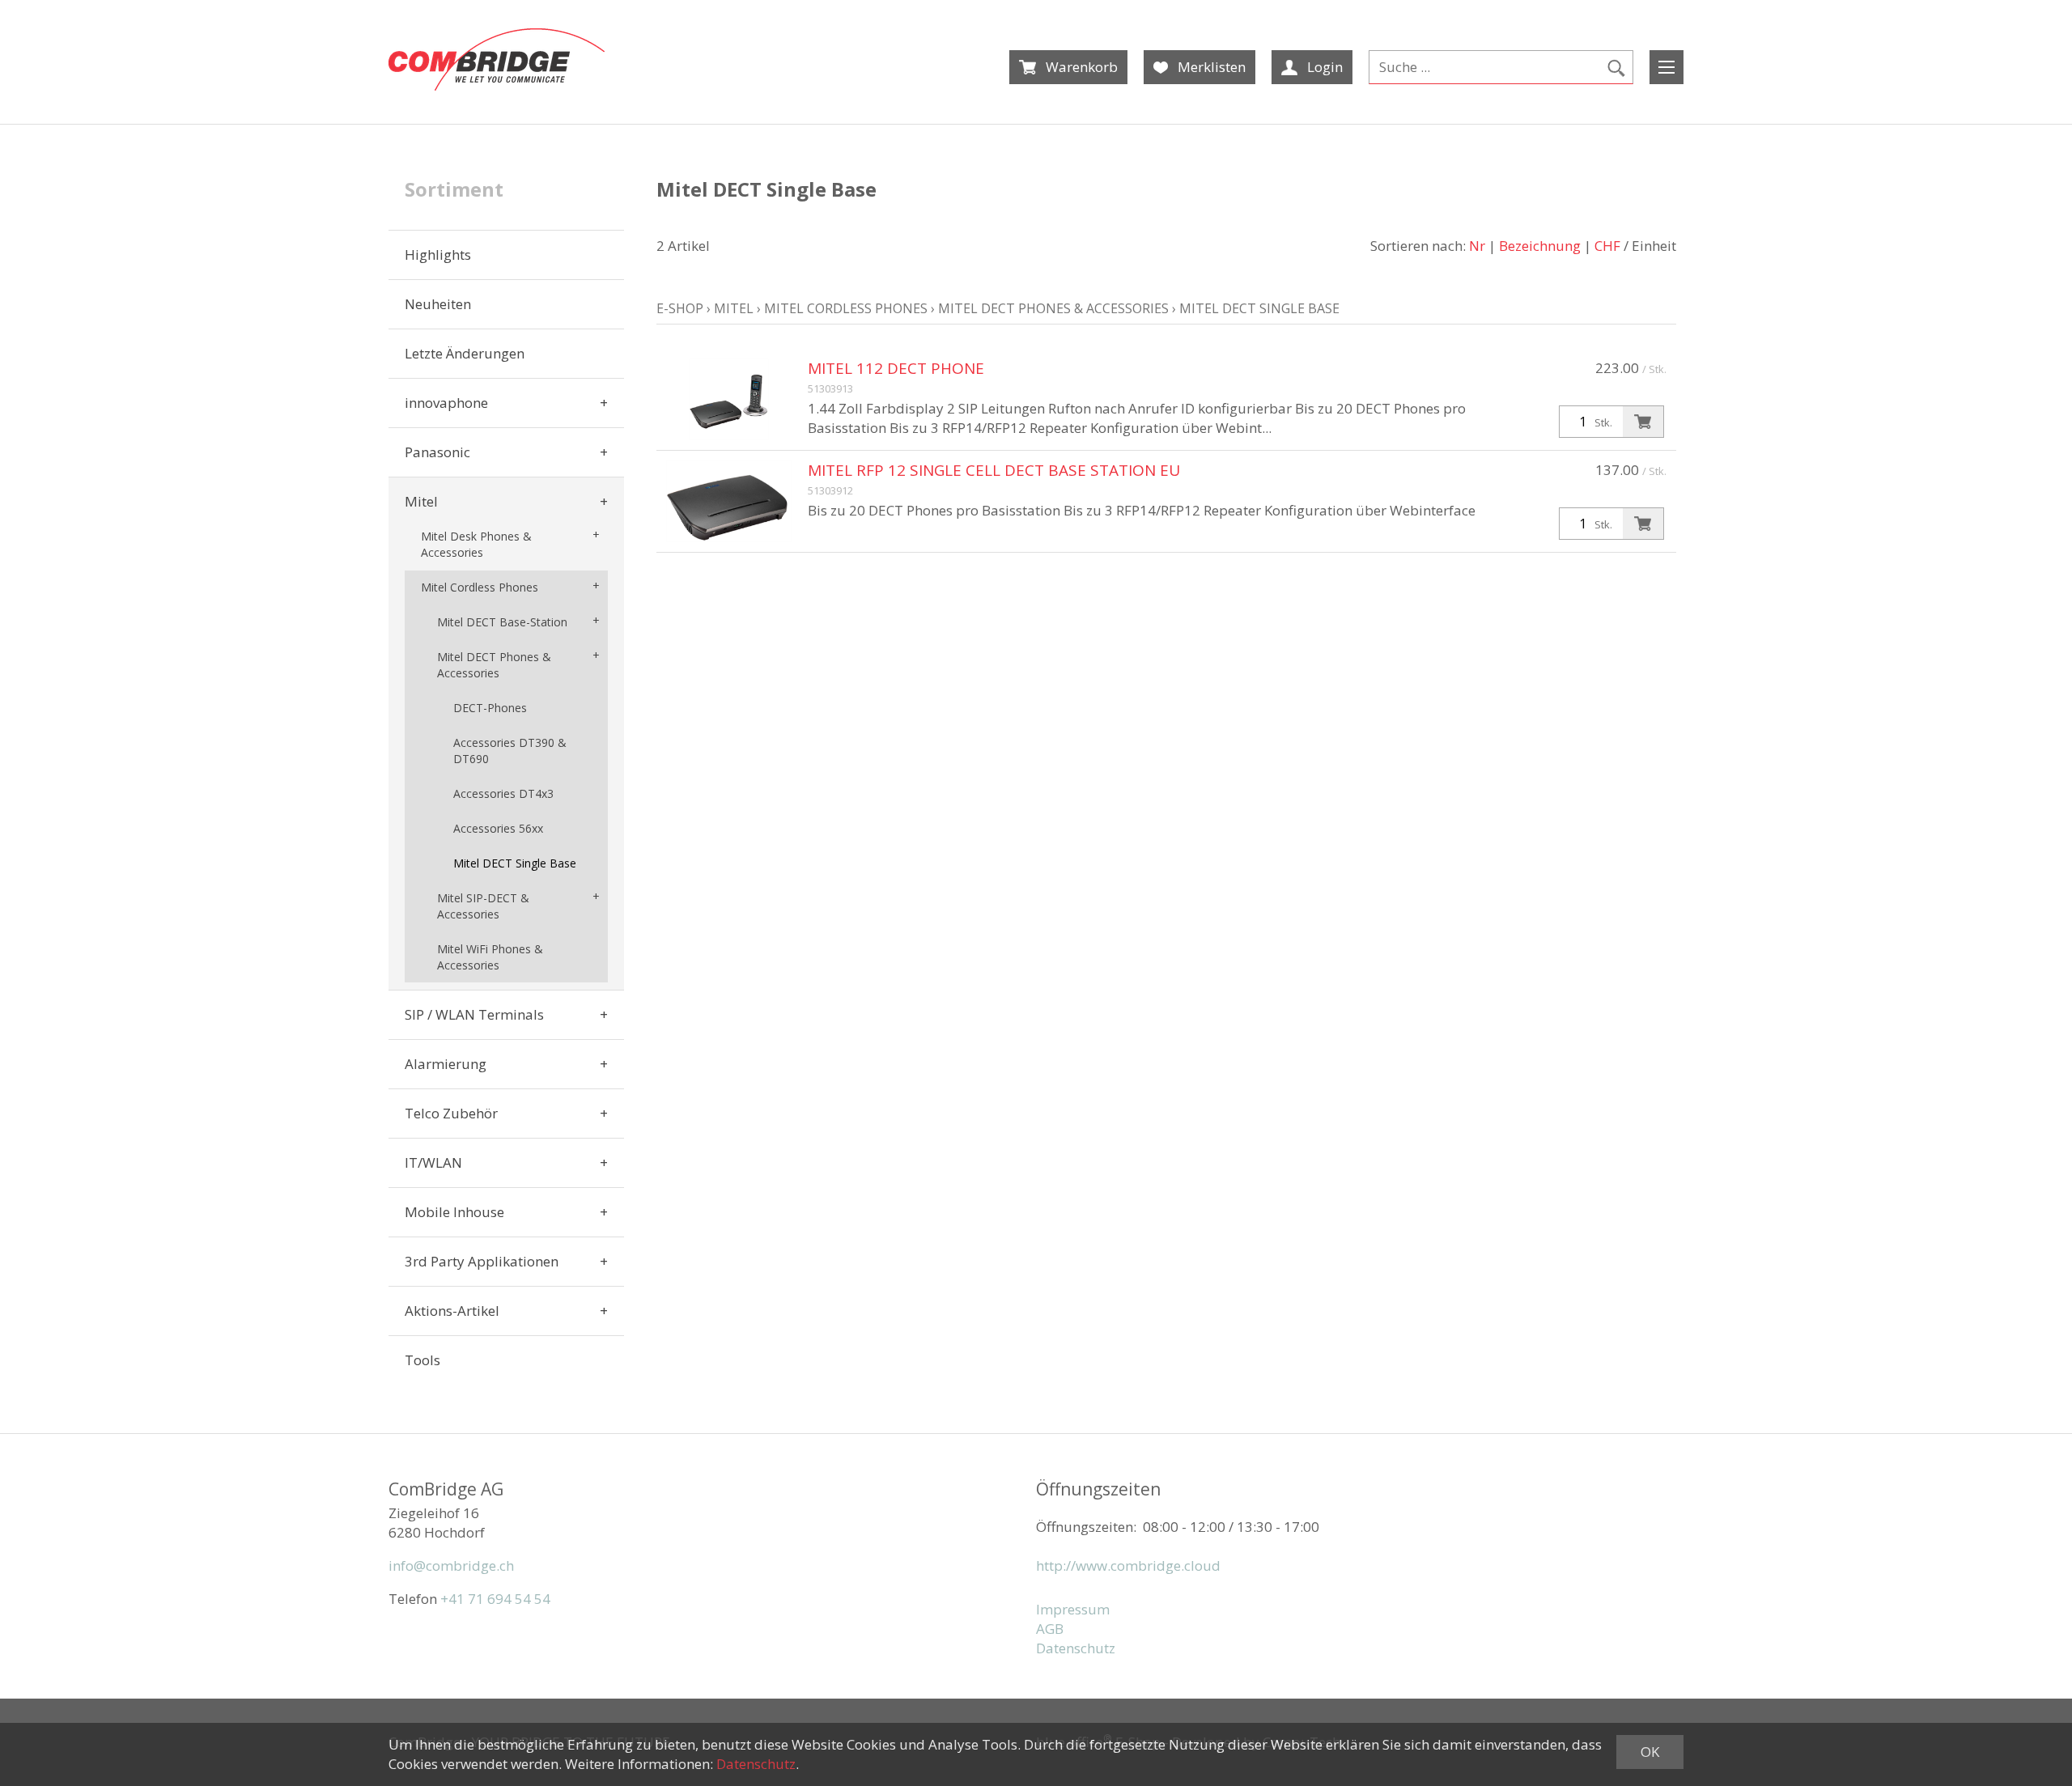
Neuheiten (438, 304)
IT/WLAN (433, 1162)
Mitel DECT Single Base (515, 863)
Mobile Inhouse (454, 1212)
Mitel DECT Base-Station (502, 622)
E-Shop (680, 308)
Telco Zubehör (451, 1113)
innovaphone (446, 403)
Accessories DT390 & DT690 (510, 751)
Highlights (438, 255)
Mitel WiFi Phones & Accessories (490, 957)
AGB (1050, 1629)
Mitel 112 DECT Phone (896, 368)
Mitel (421, 501)
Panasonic (437, 452)
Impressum (1073, 1609)
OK (1650, 1752)
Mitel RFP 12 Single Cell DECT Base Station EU (994, 470)
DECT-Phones (490, 708)
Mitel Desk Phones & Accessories (476, 544)
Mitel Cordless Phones (480, 587)
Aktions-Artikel (452, 1311)
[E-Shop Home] (497, 59)
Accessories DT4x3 (503, 793)
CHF (1607, 246)
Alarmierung (446, 1064)
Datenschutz (1076, 1648)
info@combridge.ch (451, 1565)
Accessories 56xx (498, 828)
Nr (1477, 246)
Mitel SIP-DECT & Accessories (483, 906)
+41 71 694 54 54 (495, 1599)
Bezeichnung (1540, 246)
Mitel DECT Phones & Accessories (494, 665)
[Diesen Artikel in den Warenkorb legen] (1643, 422)
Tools (422, 1360)
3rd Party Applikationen (482, 1261)
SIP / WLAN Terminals (474, 1014)
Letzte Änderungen (465, 353)
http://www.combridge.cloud (1128, 1565)
